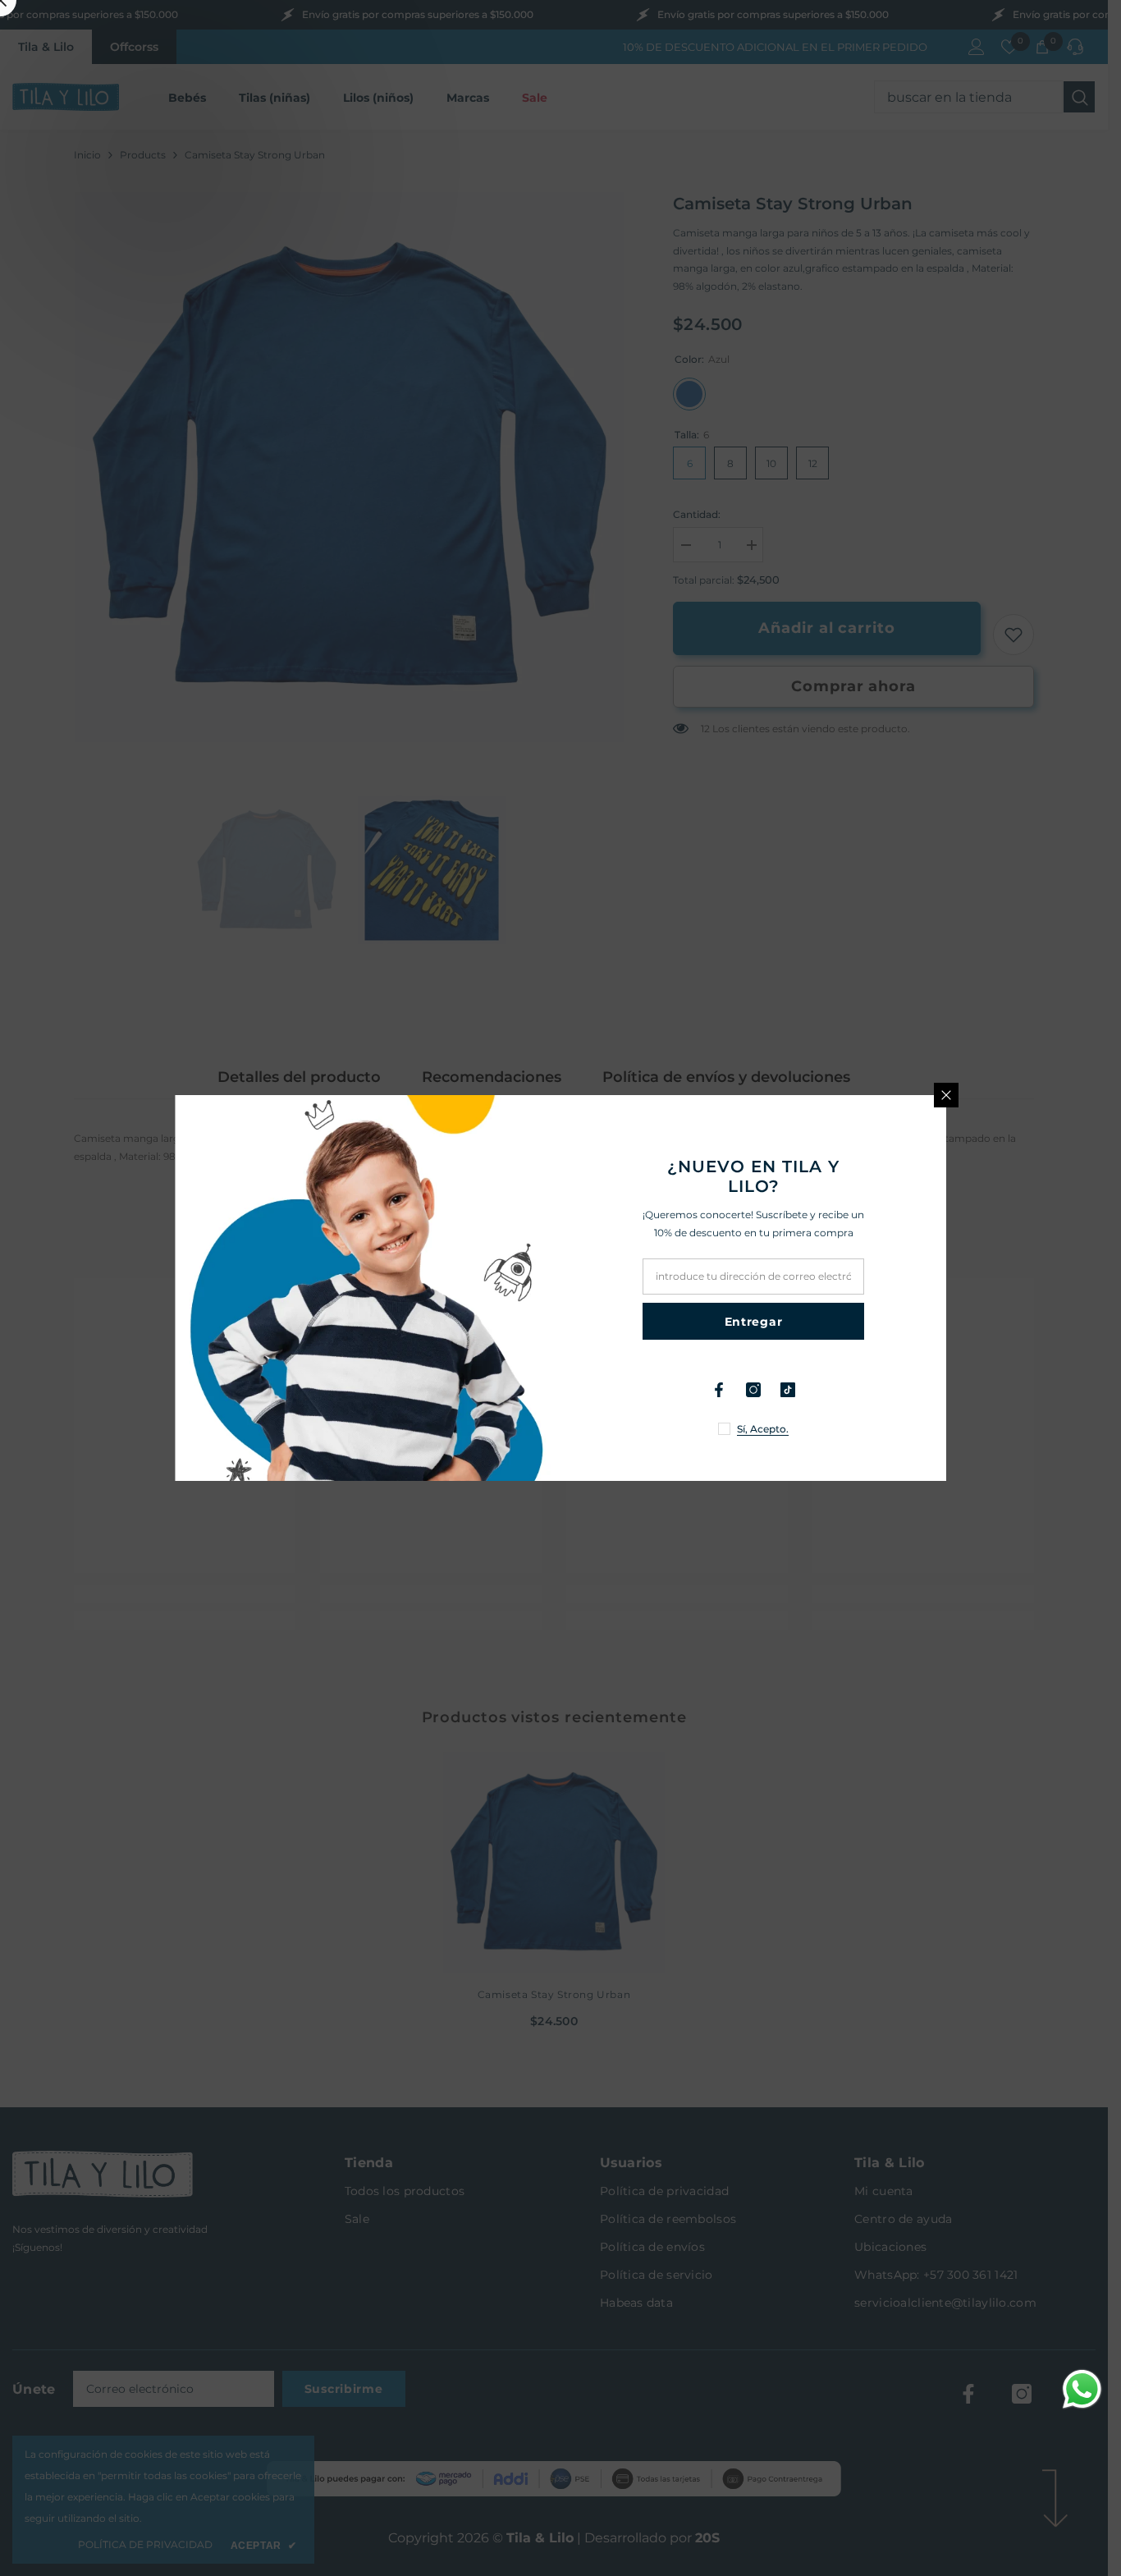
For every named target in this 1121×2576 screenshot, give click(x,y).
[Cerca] (946, 1095)
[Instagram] (753, 1390)
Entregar (754, 1322)
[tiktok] (788, 1390)
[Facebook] (719, 1390)
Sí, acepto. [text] (763, 1429)
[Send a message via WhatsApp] (1082, 2389)
